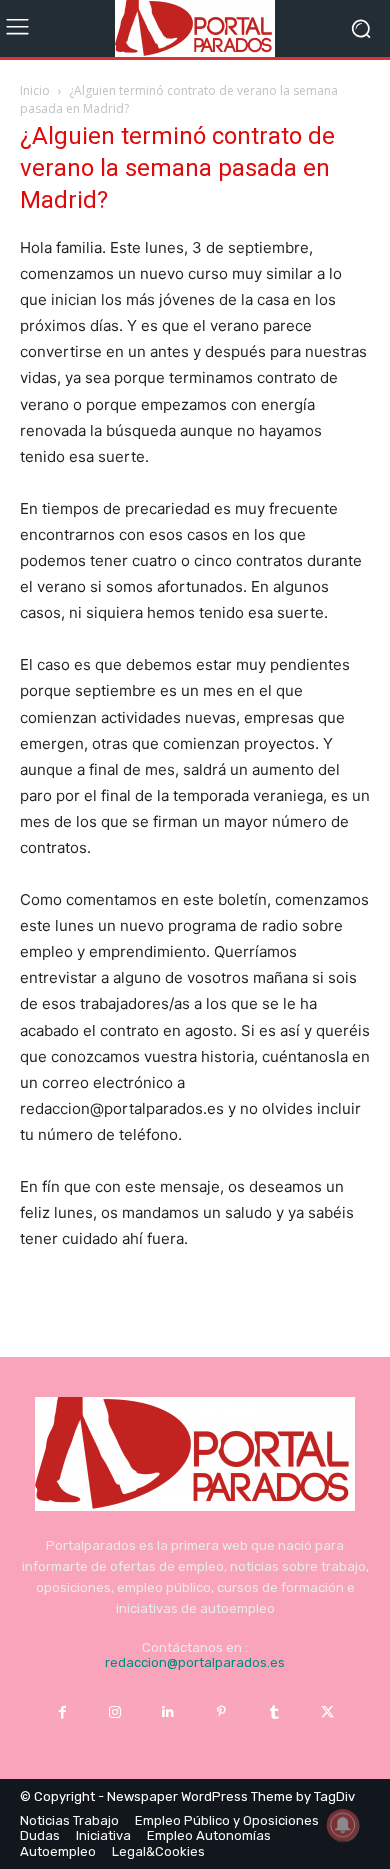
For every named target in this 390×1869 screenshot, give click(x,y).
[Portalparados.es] (195, 28)
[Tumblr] (274, 1712)
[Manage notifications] (343, 1825)
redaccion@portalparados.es (195, 1662)
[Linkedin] (168, 1712)
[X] (327, 1712)
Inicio (35, 90)
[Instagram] (115, 1712)
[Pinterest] (221, 1712)
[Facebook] (61, 1712)
